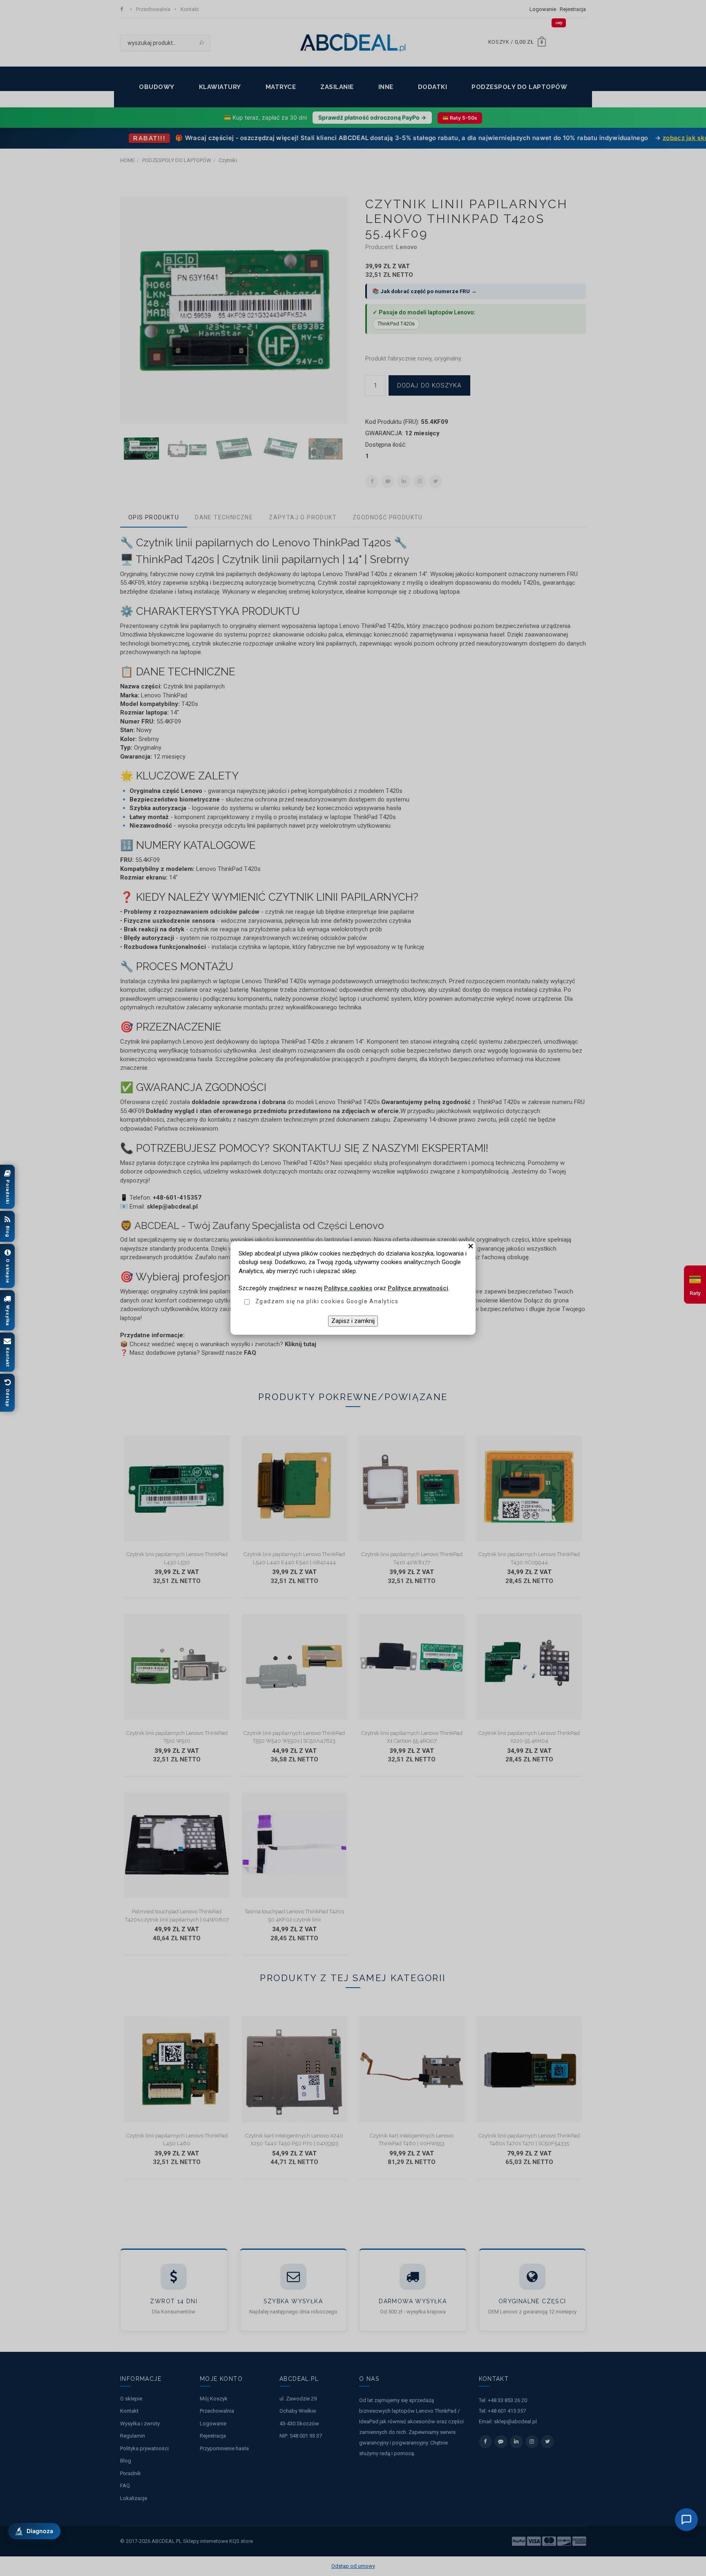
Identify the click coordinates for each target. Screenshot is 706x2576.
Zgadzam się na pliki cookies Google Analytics (327, 1301)
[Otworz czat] (686, 2520)
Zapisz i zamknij (353, 1321)
